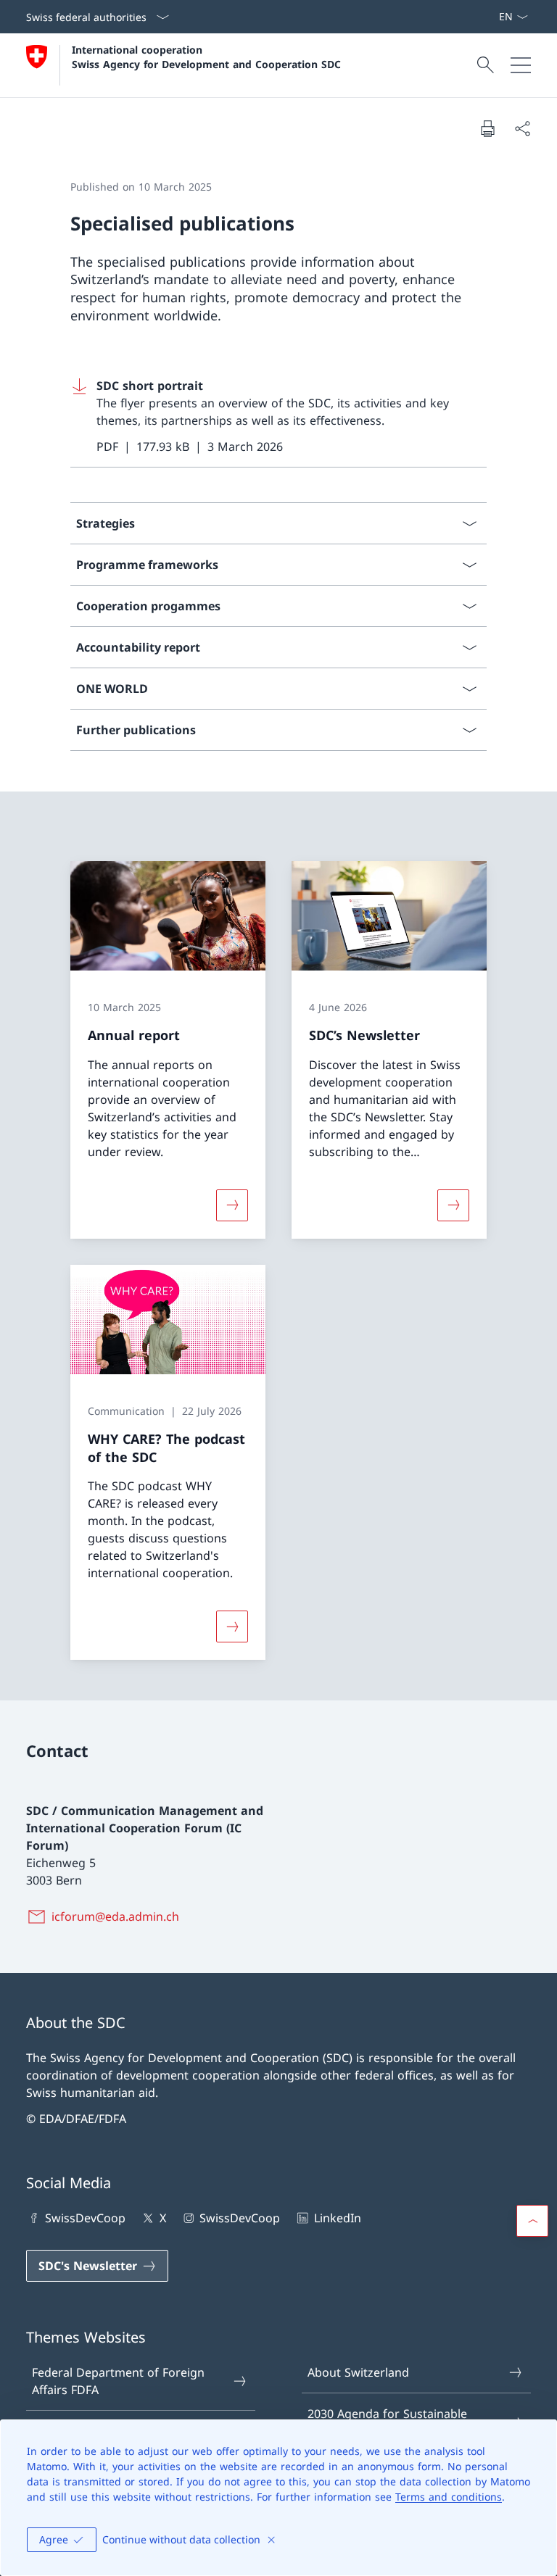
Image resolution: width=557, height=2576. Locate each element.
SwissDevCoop (85, 2218)
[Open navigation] (521, 65)
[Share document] (522, 128)
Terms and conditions (449, 2497)
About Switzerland (358, 2372)
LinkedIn (337, 2218)
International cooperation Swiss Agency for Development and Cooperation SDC (206, 57)
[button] (532, 2221)
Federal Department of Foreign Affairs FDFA (118, 2381)
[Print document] (487, 128)
